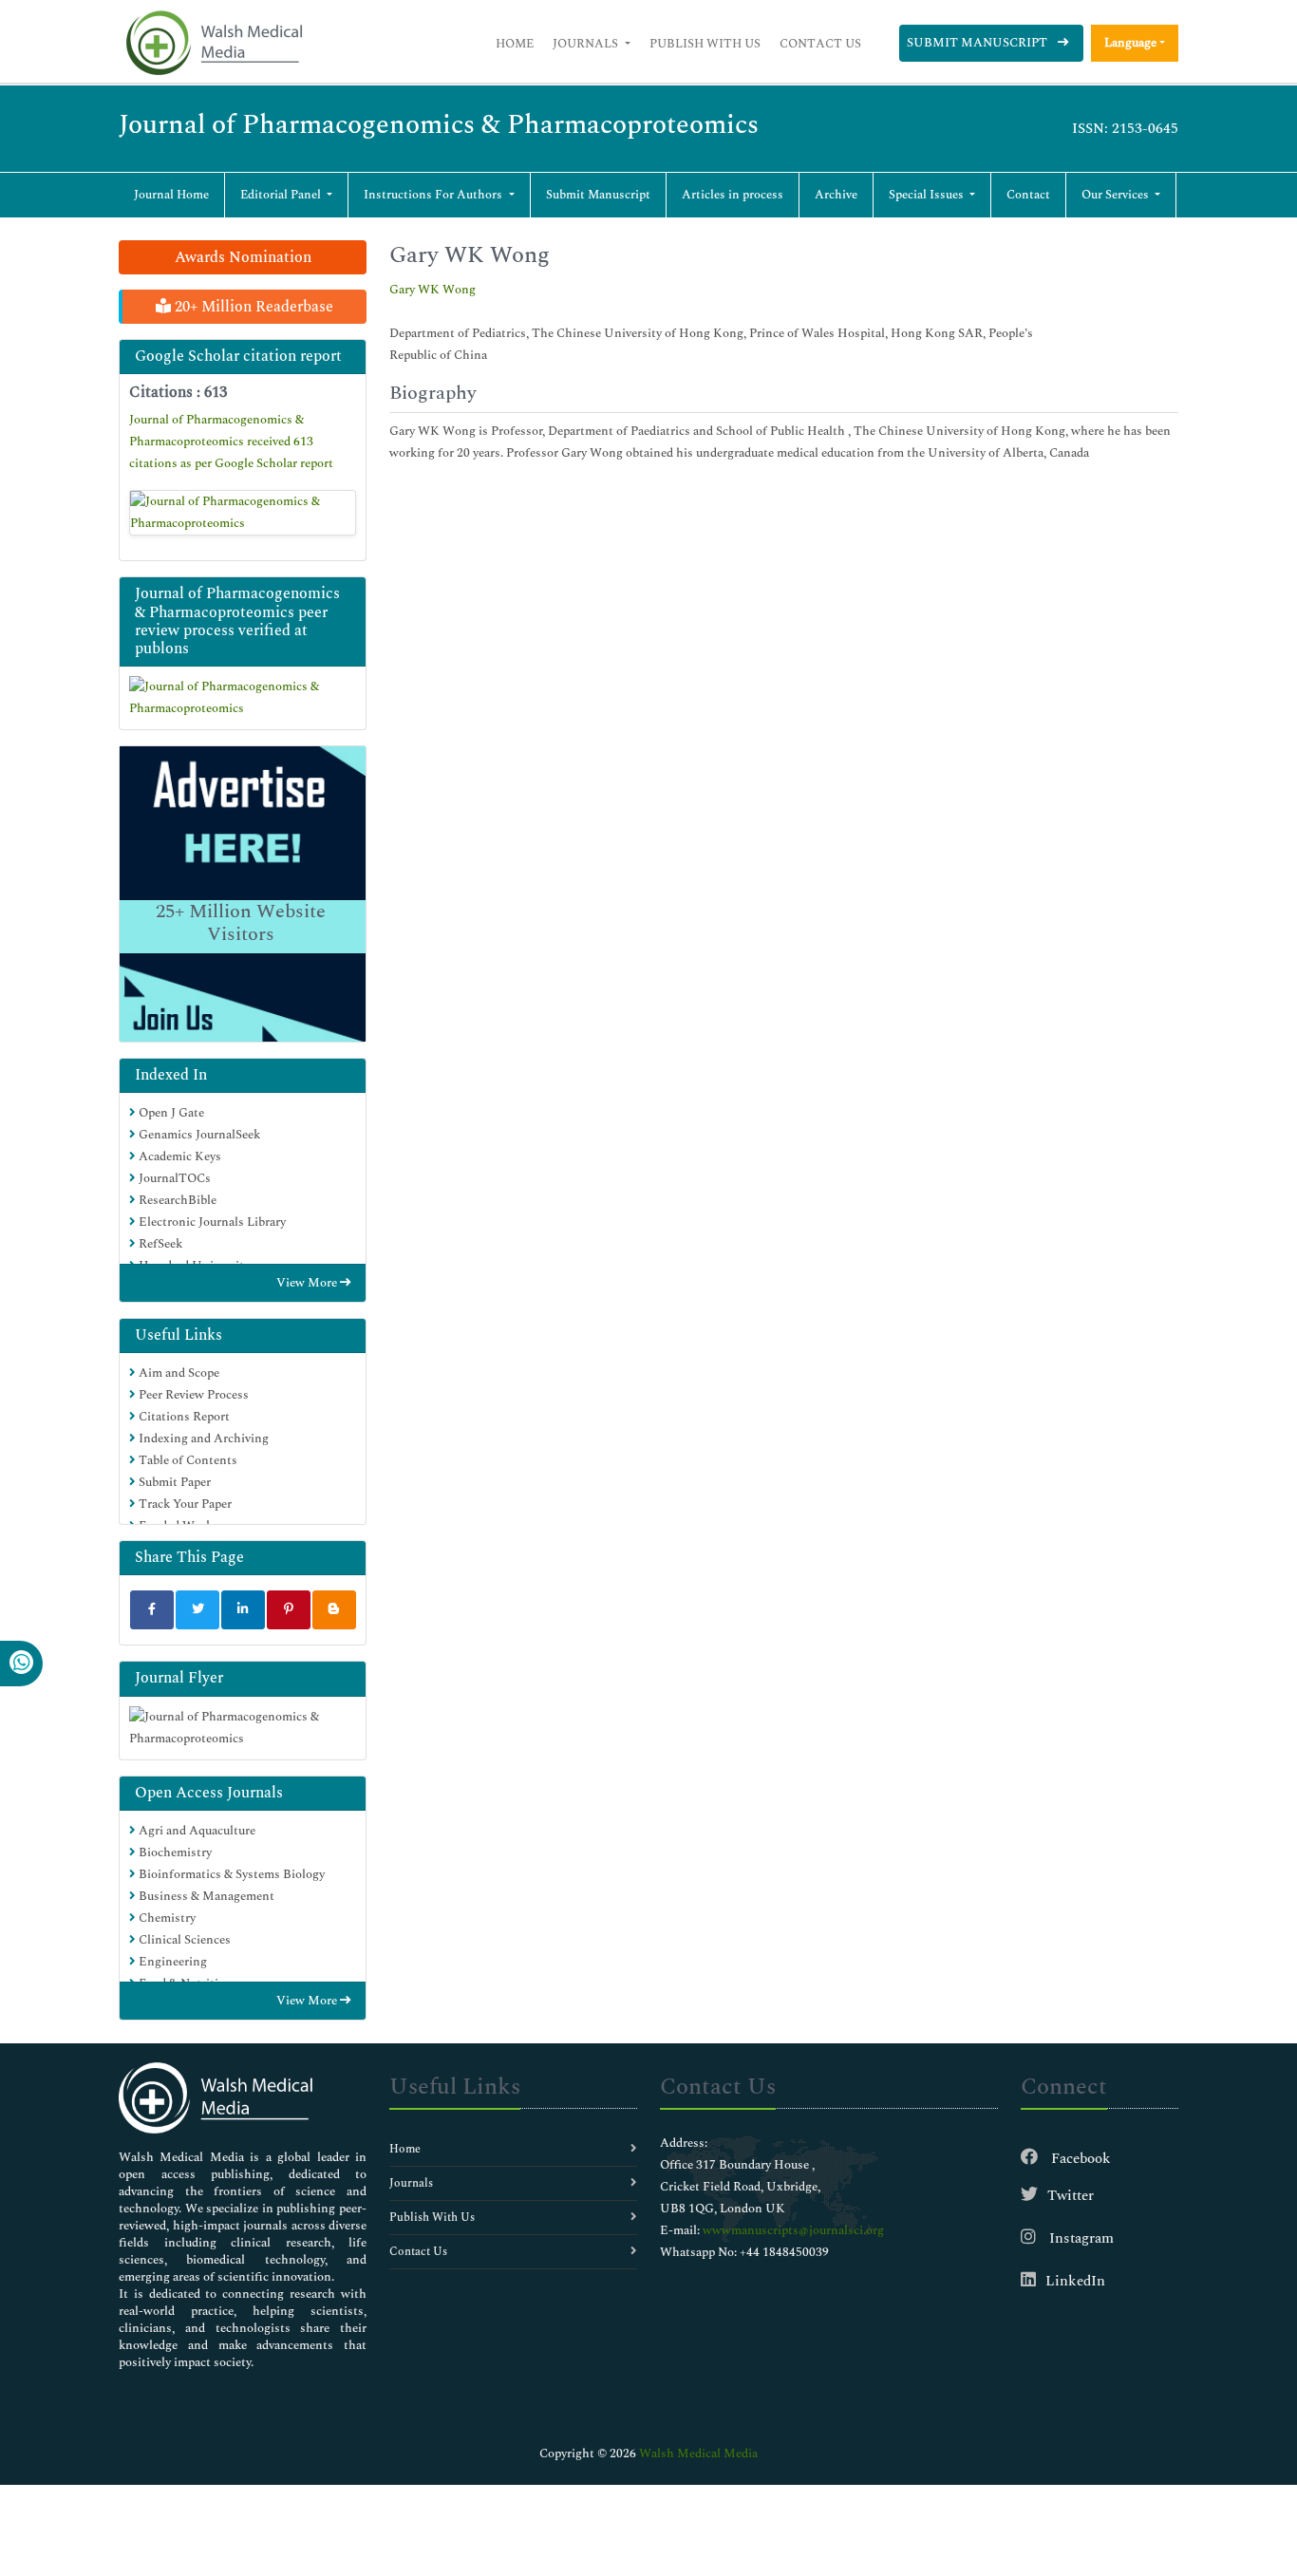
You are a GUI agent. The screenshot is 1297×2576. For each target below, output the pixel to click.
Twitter (1071, 2196)
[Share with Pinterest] (289, 1610)
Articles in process (733, 195)
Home (515, 44)
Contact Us (820, 44)
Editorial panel (282, 195)
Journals (587, 44)
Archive (836, 195)
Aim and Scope (178, 1373)
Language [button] (1130, 43)
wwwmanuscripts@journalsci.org (793, 2230)
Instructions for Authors (434, 195)
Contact (1028, 195)
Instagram (1080, 2238)
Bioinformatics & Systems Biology (230, 1874)
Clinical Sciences (183, 1940)
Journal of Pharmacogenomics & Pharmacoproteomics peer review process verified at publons (237, 621)
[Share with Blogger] (334, 1610)
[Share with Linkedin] (243, 1610)
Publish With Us (705, 44)
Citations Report (183, 1417)
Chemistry (166, 1918)
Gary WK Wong (432, 290)
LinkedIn (1075, 2281)
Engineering (171, 1962)
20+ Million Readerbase (252, 307)
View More (308, 1283)
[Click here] (243, 513)
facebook (1079, 2159)
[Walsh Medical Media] (214, 43)
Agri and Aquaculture (196, 1831)
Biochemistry (174, 1852)
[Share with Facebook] (152, 1610)
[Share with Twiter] (197, 1610)
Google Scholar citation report (238, 356)
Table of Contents (187, 1460)
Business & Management (205, 1896)
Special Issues (928, 195)
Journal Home (171, 195)
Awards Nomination (243, 257)
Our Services (1117, 195)
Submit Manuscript (978, 43)
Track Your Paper (184, 1504)
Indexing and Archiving (202, 1438)
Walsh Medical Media (698, 2454)
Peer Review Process (192, 1395)
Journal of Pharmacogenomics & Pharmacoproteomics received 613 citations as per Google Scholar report (231, 442)
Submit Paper (173, 1482)
